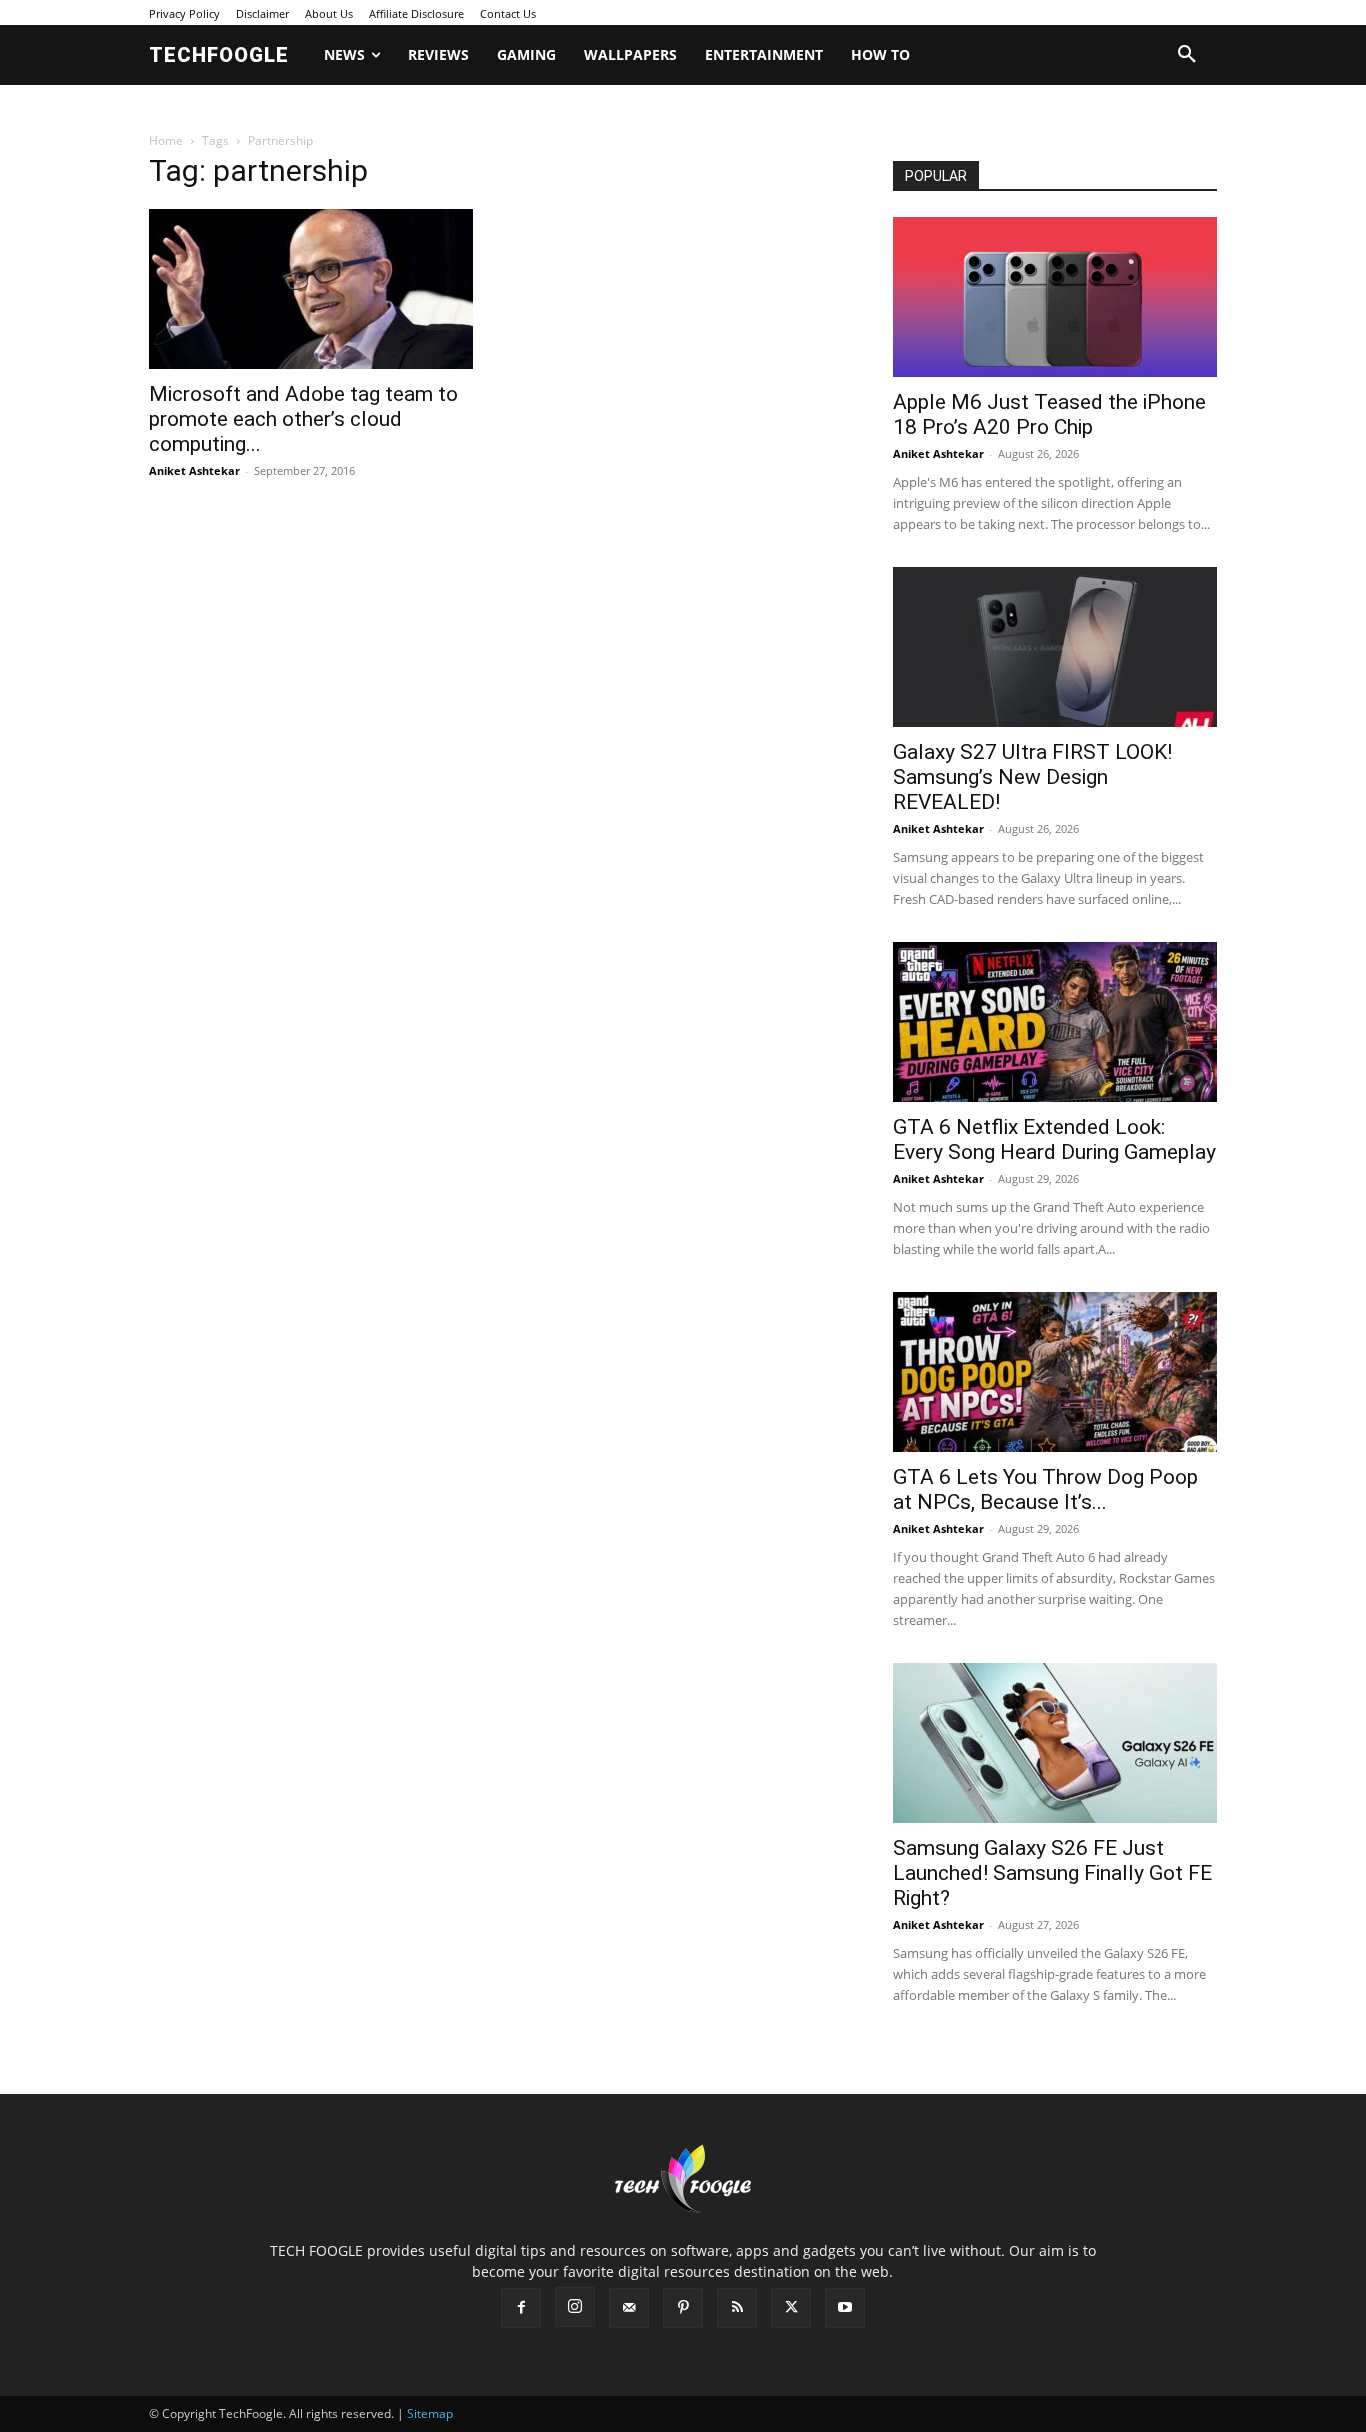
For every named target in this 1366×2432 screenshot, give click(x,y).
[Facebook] (521, 2308)
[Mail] (629, 2308)
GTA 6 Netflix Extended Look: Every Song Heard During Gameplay (1054, 1139)
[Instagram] (575, 2307)
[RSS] (737, 2308)
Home (166, 140)
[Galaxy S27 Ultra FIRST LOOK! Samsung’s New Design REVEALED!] (1055, 647)
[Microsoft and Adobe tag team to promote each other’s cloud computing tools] (311, 289)
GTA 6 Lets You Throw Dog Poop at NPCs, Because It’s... (1045, 1489)
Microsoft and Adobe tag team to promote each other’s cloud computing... (303, 419)
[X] (791, 2308)
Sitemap (430, 2413)
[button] (1187, 55)
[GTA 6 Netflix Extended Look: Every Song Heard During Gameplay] (1055, 1022)
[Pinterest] (683, 2308)
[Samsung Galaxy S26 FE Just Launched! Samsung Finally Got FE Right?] (1055, 1743)
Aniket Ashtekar (194, 470)
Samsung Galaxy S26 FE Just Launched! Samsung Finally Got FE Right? (1052, 1873)
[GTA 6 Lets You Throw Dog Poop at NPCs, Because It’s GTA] (1055, 1372)
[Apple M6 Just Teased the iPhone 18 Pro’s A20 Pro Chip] (1055, 297)
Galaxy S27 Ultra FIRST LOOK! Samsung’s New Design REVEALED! (1032, 777)
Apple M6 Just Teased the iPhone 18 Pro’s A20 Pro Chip (1049, 414)
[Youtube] (845, 2308)
